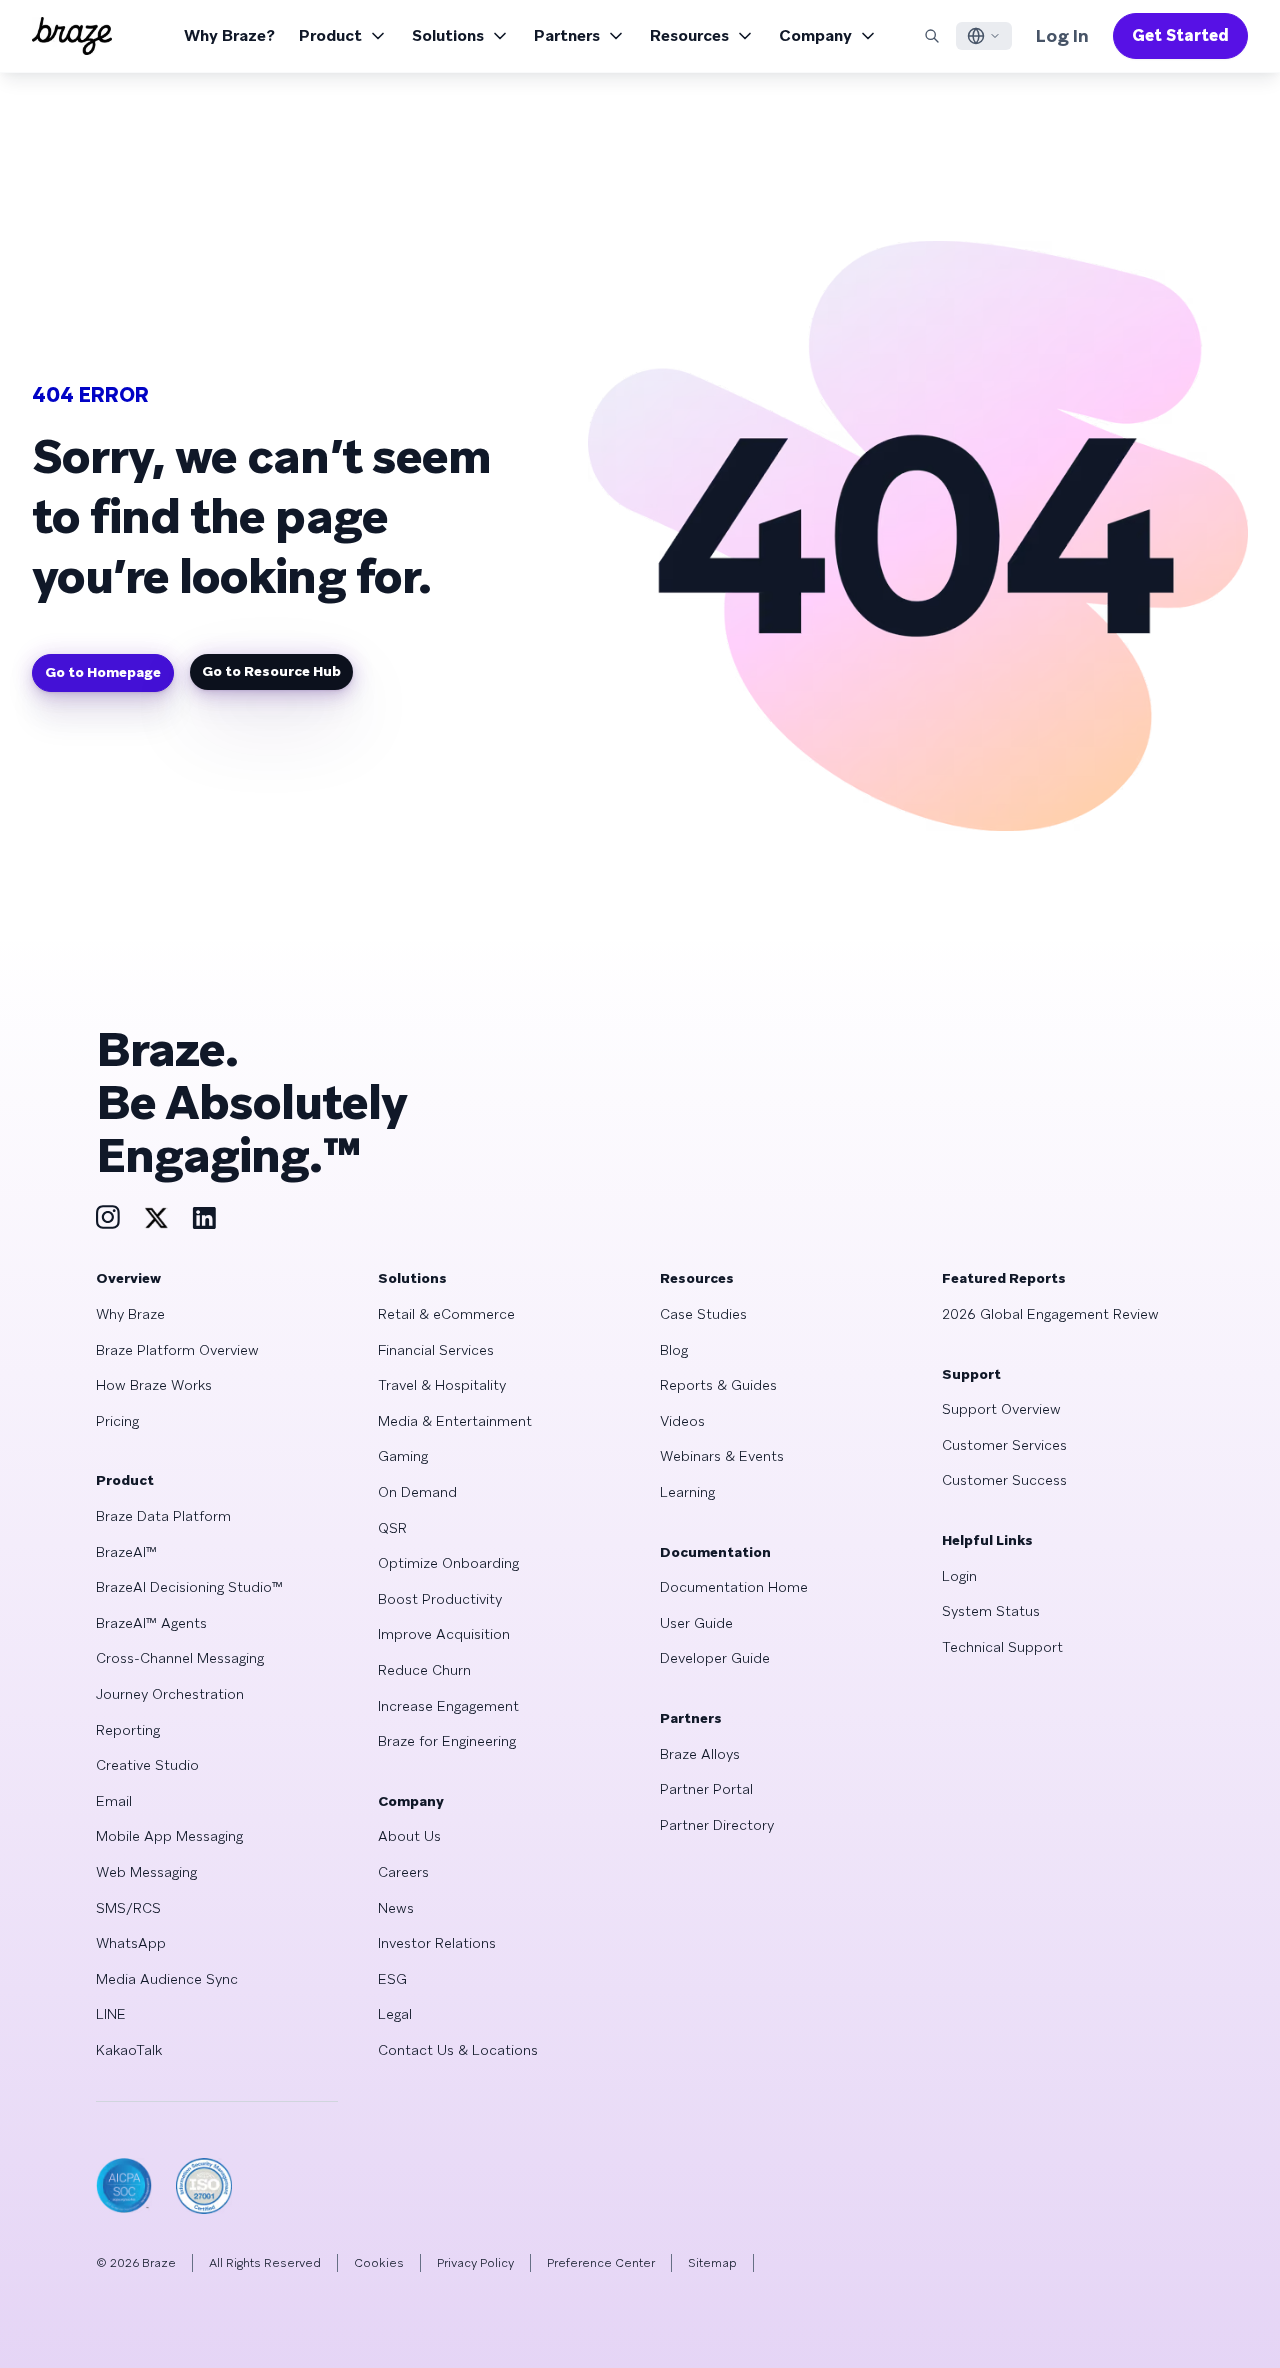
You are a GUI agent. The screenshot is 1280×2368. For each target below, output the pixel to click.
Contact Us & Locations (458, 2050)
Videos (682, 1421)
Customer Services (1004, 1445)
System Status (991, 1611)
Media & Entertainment (455, 1421)
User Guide (696, 1623)
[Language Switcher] (984, 36)
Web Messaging (146, 1872)
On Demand (417, 1492)
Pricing (117, 1421)
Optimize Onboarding (448, 1563)
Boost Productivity (440, 1599)
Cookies (379, 2263)
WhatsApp (131, 1943)
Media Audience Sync (167, 1979)
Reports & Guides (718, 1385)
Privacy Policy (475, 2263)
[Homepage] (72, 36)
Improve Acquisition (444, 1634)
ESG (392, 1979)
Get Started (1180, 35)
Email (114, 1801)
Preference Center (601, 2263)
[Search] (932, 36)
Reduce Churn (424, 1670)
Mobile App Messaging (169, 1836)
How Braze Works (154, 1385)
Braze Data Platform (163, 1516)
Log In (1062, 35)
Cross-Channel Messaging (180, 1658)
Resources (689, 35)
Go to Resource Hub (271, 671)
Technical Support (1002, 1647)
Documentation (715, 1552)
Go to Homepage (103, 672)
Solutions (448, 35)
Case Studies (703, 1314)
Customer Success (1004, 1480)
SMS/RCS (128, 1908)
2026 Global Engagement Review (1050, 1314)
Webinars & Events (722, 1456)
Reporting (128, 1730)
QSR (392, 1528)
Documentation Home (734, 1587)
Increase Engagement (448, 1706)
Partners (567, 35)
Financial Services (436, 1350)
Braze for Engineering (447, 1741)
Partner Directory (717, 1825)
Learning (687, 1492)
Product (330, 35)
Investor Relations (437, 1943)
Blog (674, 1350)
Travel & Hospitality (442, 1385)
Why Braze (130, 1314)
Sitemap (712, 2263)
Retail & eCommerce (446, 1314)
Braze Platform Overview (177, 1350)
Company (815, 35)
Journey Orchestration (170, 1694)
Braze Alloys (700, 1754)
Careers (403, 1872)
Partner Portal (706, 1789)
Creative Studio (147, 1765)
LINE (111, 2014)
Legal (395, 2014)
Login (959, 1576)
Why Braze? (229, 35)
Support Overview (1001, 1409)
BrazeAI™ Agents (151, 1623)
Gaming (403, 1456)
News (396, 1908)
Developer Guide (715, 1658)
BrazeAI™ (126, 1552)
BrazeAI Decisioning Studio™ (189, 1587)
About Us (409, 1836)
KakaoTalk (129, 2050)
